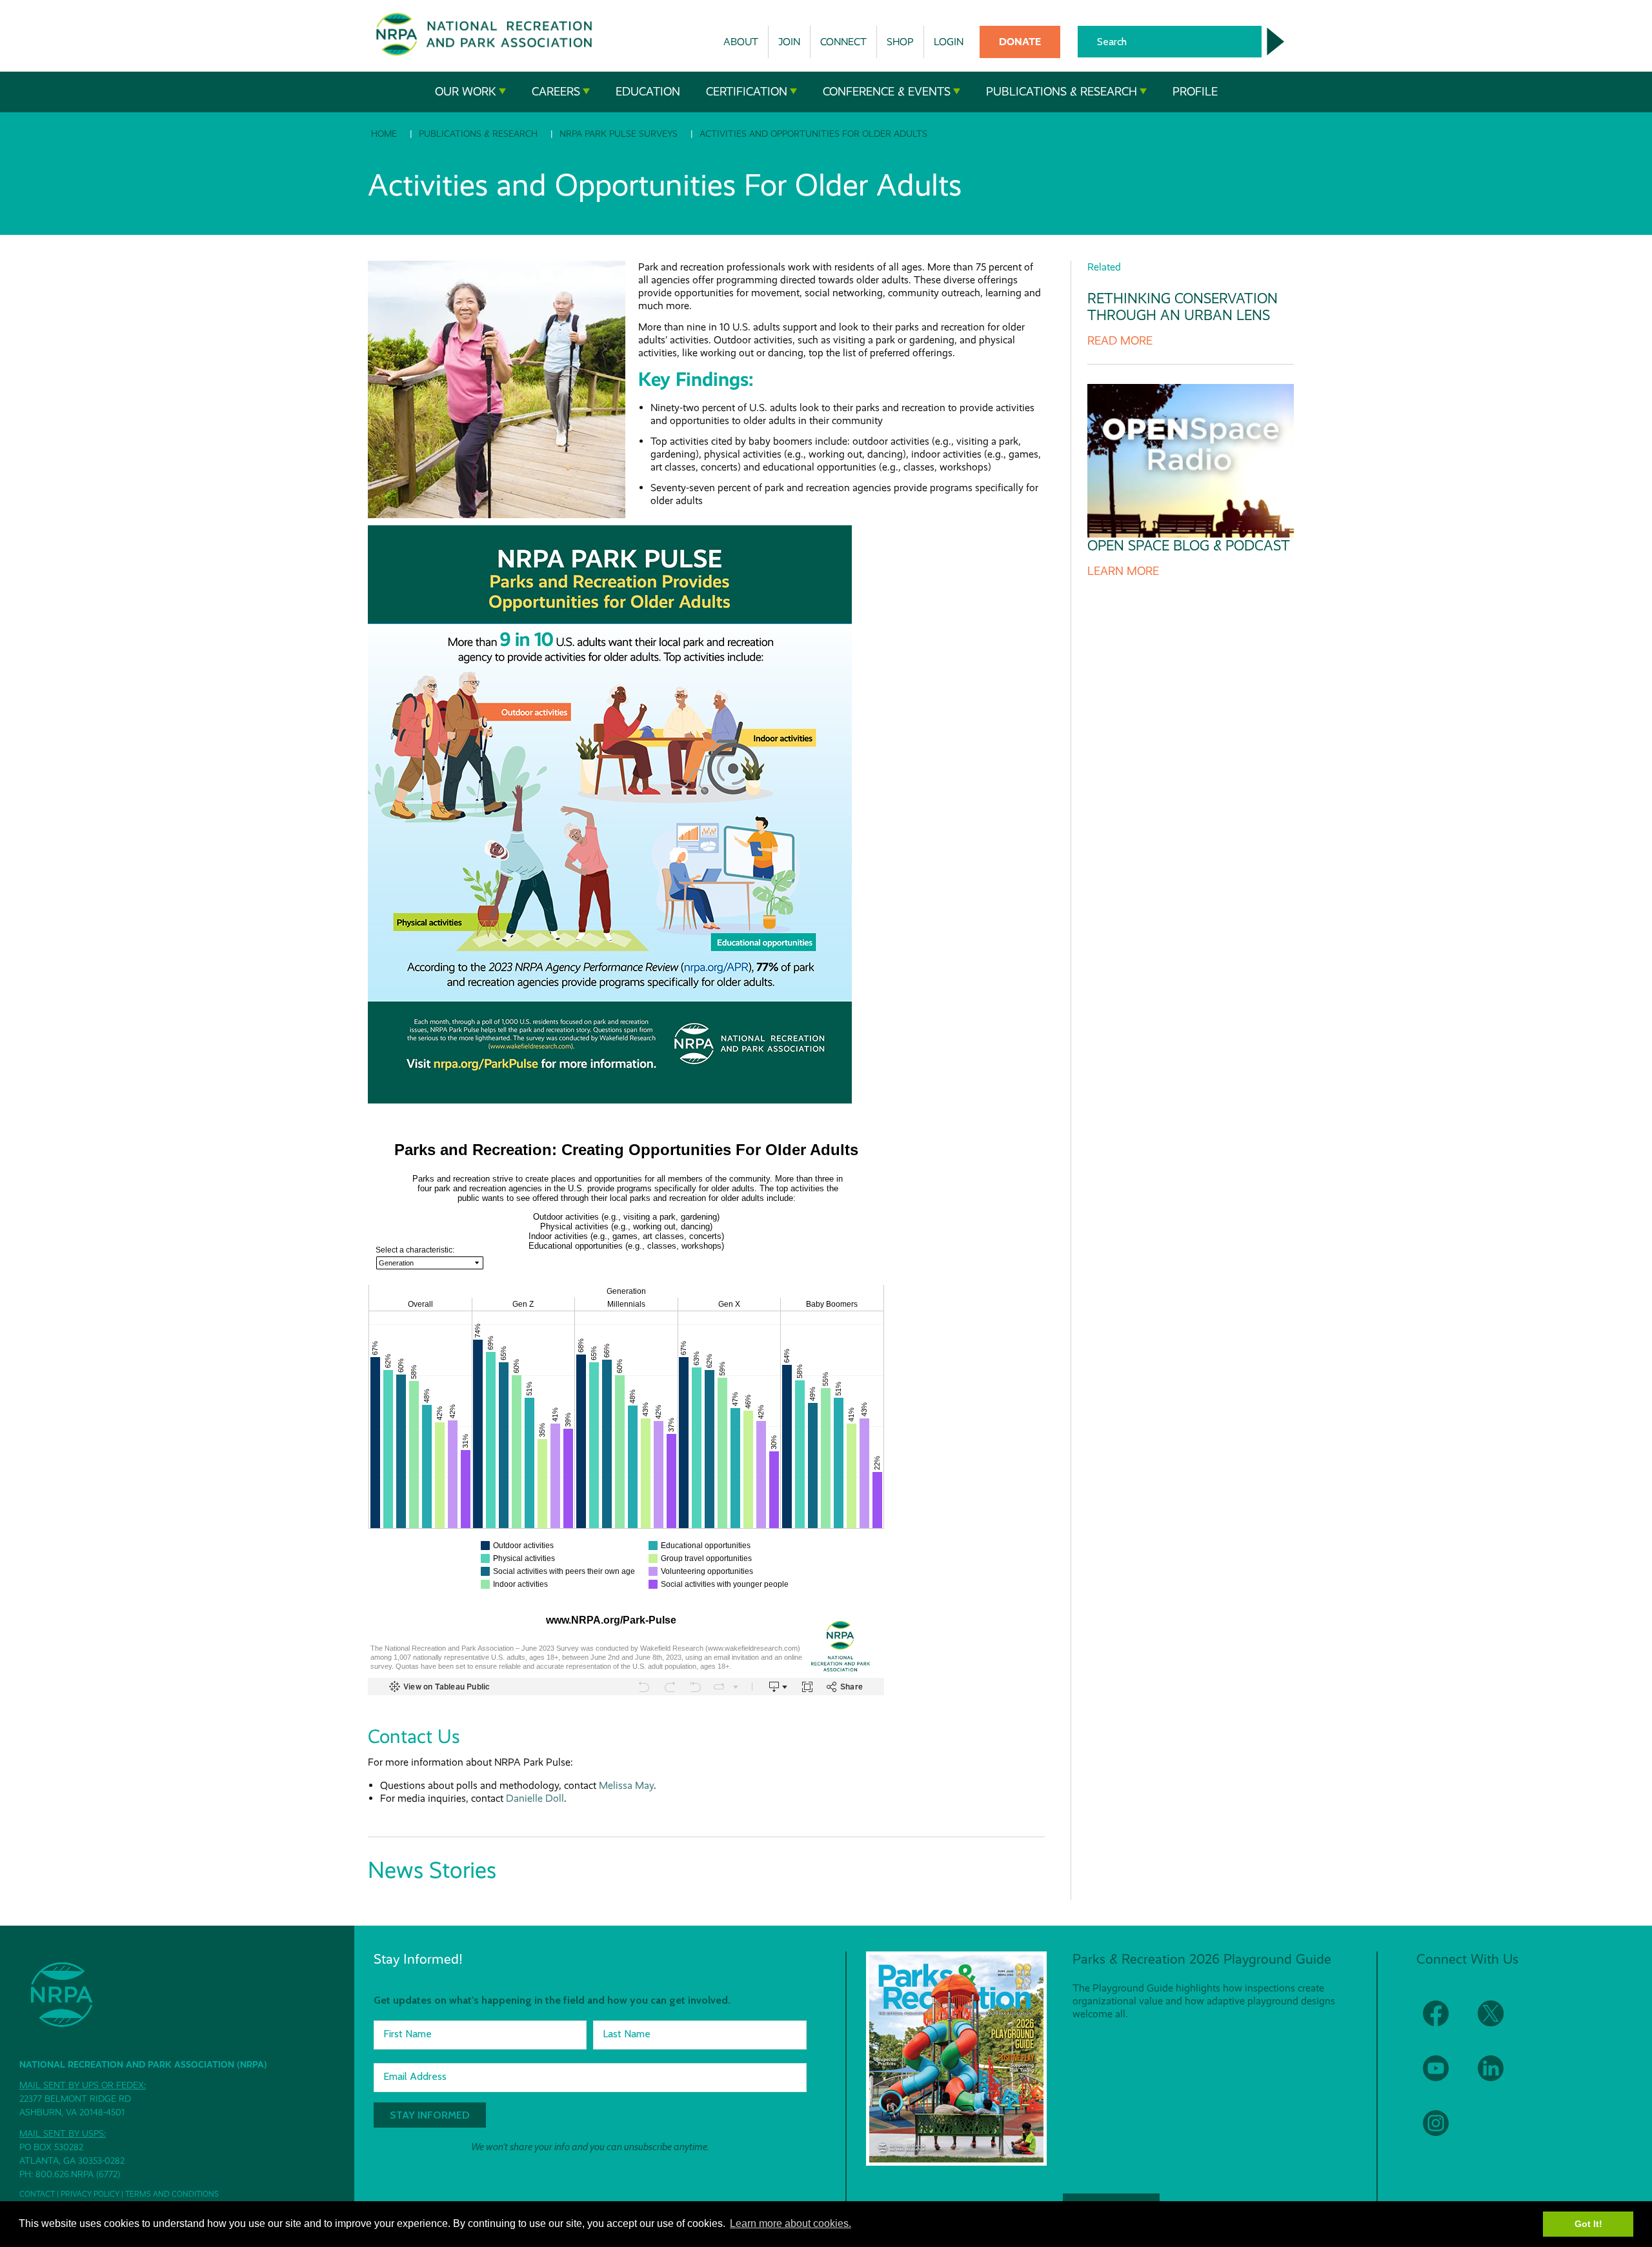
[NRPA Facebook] (1444, 2021)
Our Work (466, 92)
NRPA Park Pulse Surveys (619, 134)
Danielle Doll (535, 1798)
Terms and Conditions (172, 2194)
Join (789, 42)
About (741, 42)
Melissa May (626, 1785)
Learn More (1123, 571)
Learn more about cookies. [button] (791, 2223)
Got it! (1588, 2224)
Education (648, 92)
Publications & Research (1062, 92)
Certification (747, 92)
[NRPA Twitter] (1499, 2021)
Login (949, 42)
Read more (1120, 341)
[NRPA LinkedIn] (1499, 2076)
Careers (556, 92)
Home (384, 134)
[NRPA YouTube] (1444, 2076)
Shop (900, 42)
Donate (1020, 42)
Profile (1195, 92)
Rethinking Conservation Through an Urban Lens (1183, 307)
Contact (37, 2194)
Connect (843, 42)
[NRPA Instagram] (1444, 2131)
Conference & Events (887, 92)
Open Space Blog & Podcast (1189, 546)
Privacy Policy (90, 2194)
